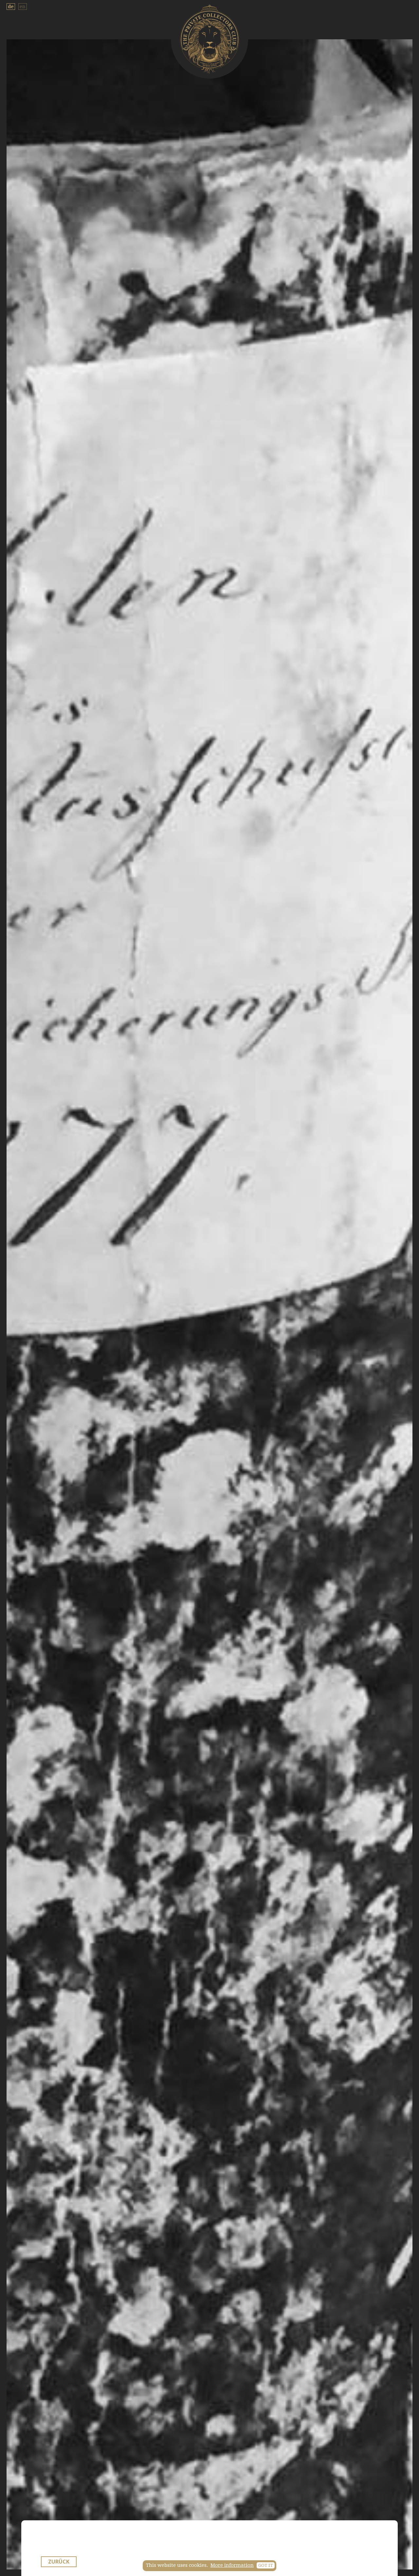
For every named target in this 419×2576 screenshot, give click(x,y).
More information (232, 2565)
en (23, 7)
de (11, 7)
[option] (209, 1304)
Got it (266, 2565)
